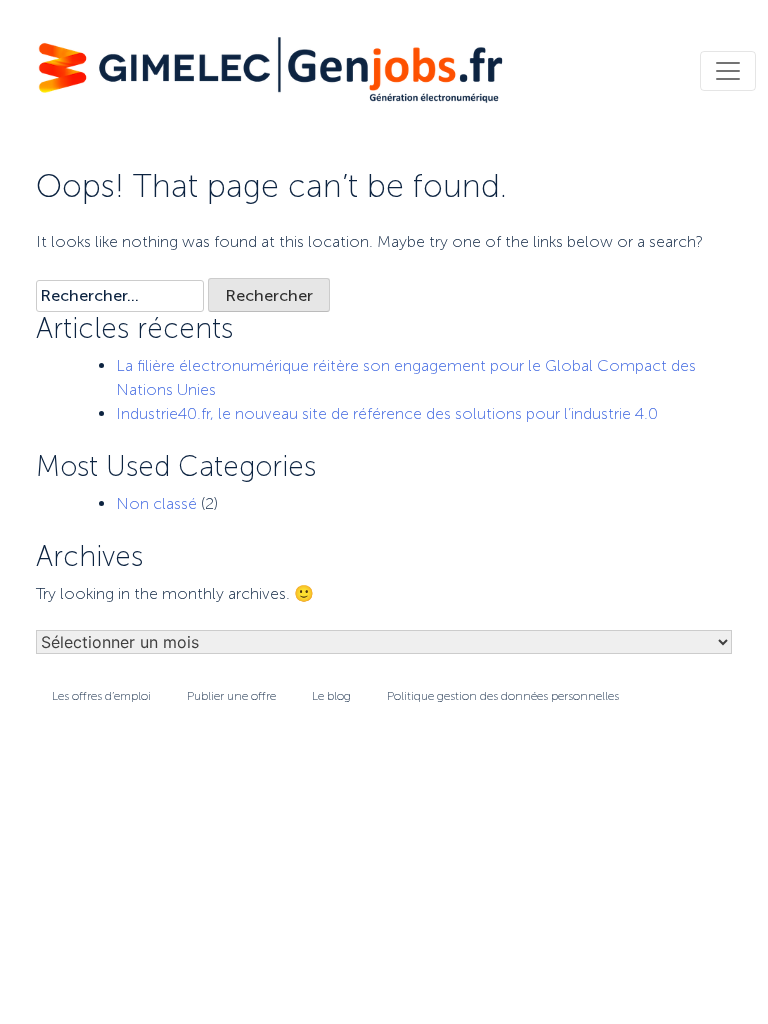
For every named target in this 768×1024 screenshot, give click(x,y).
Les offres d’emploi (101, 696)
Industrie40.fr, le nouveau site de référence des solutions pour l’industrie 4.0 (387, 413)
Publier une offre (231, 696)
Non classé (156, 503)
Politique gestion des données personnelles (503, 696)
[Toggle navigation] (728, 71)
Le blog (331, 696)
